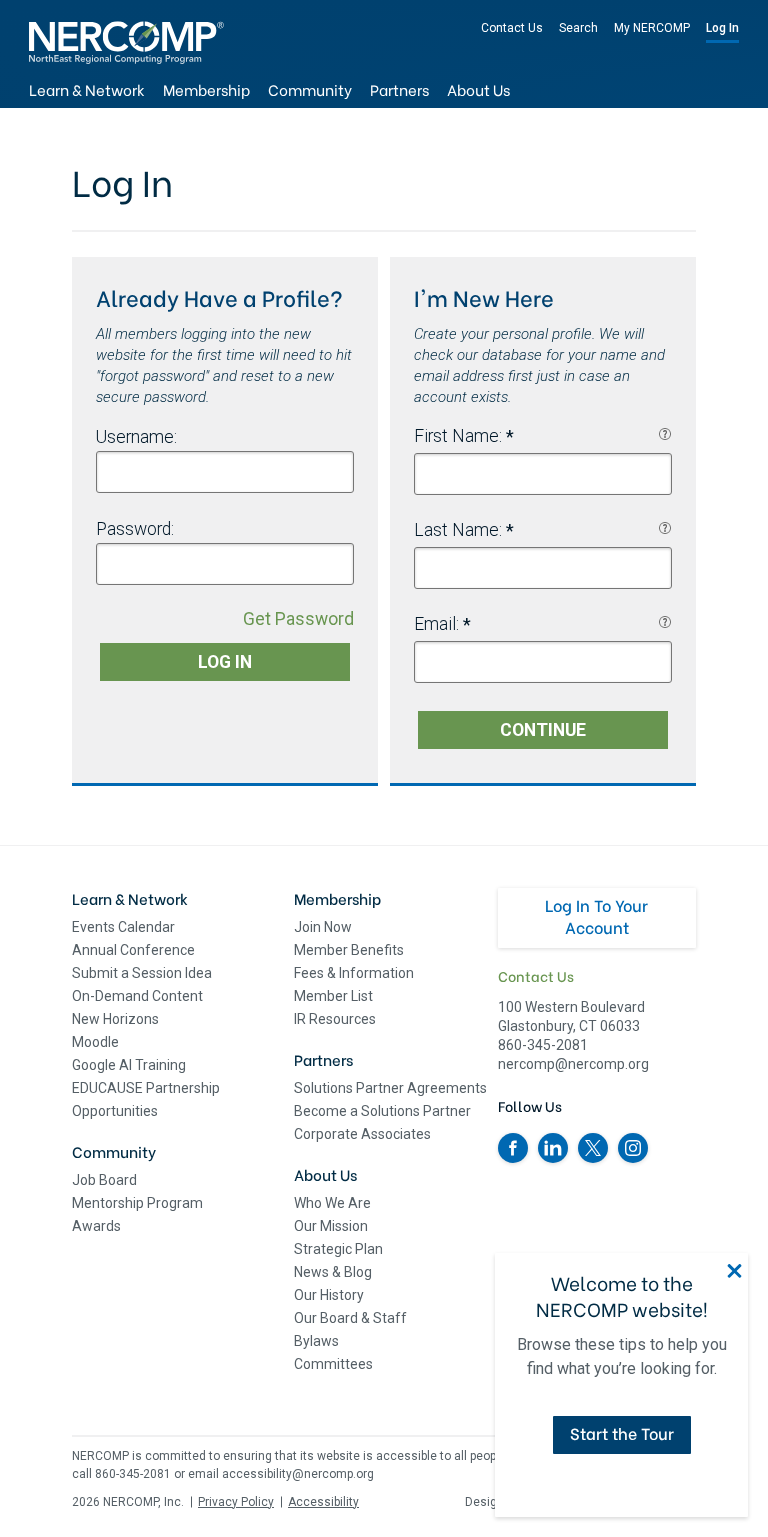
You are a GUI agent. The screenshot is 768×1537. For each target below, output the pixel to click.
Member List (333, 996)
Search (578, 28)
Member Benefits (349, 950)
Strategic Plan (338, 1249)
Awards (96, 1226)
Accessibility (323, 1502)
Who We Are (332, 1203)
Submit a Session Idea (142, 973)
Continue (543, 730)
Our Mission (331, 1226)
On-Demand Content (137, 996)
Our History (329, 1295)
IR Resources (335, 1019)
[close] (734, 1271)
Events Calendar (123, 927)
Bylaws (316, 1341)
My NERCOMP (652, 28)
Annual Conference (133, 950)
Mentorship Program (137, 1203)
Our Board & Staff (350, 1318)
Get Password (298, 619)
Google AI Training (129, 1065)
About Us (478, 89)
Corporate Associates (362, 1134)
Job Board (104, 1180)
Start (622, 1432)
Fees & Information (354, 973)
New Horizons (115, 1019)
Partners (399, 89)
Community (310, 89)
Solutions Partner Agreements (390, 1088)
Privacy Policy (236, 1502)
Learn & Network (87, 89)
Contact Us (512, 28)
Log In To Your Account (596, 915)
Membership (206, 89)
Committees (333, 1364)
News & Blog (333, 1272)
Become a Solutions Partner (382, 1111)
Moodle (95, 1042)
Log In (722, 28)
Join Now (323, 927)
